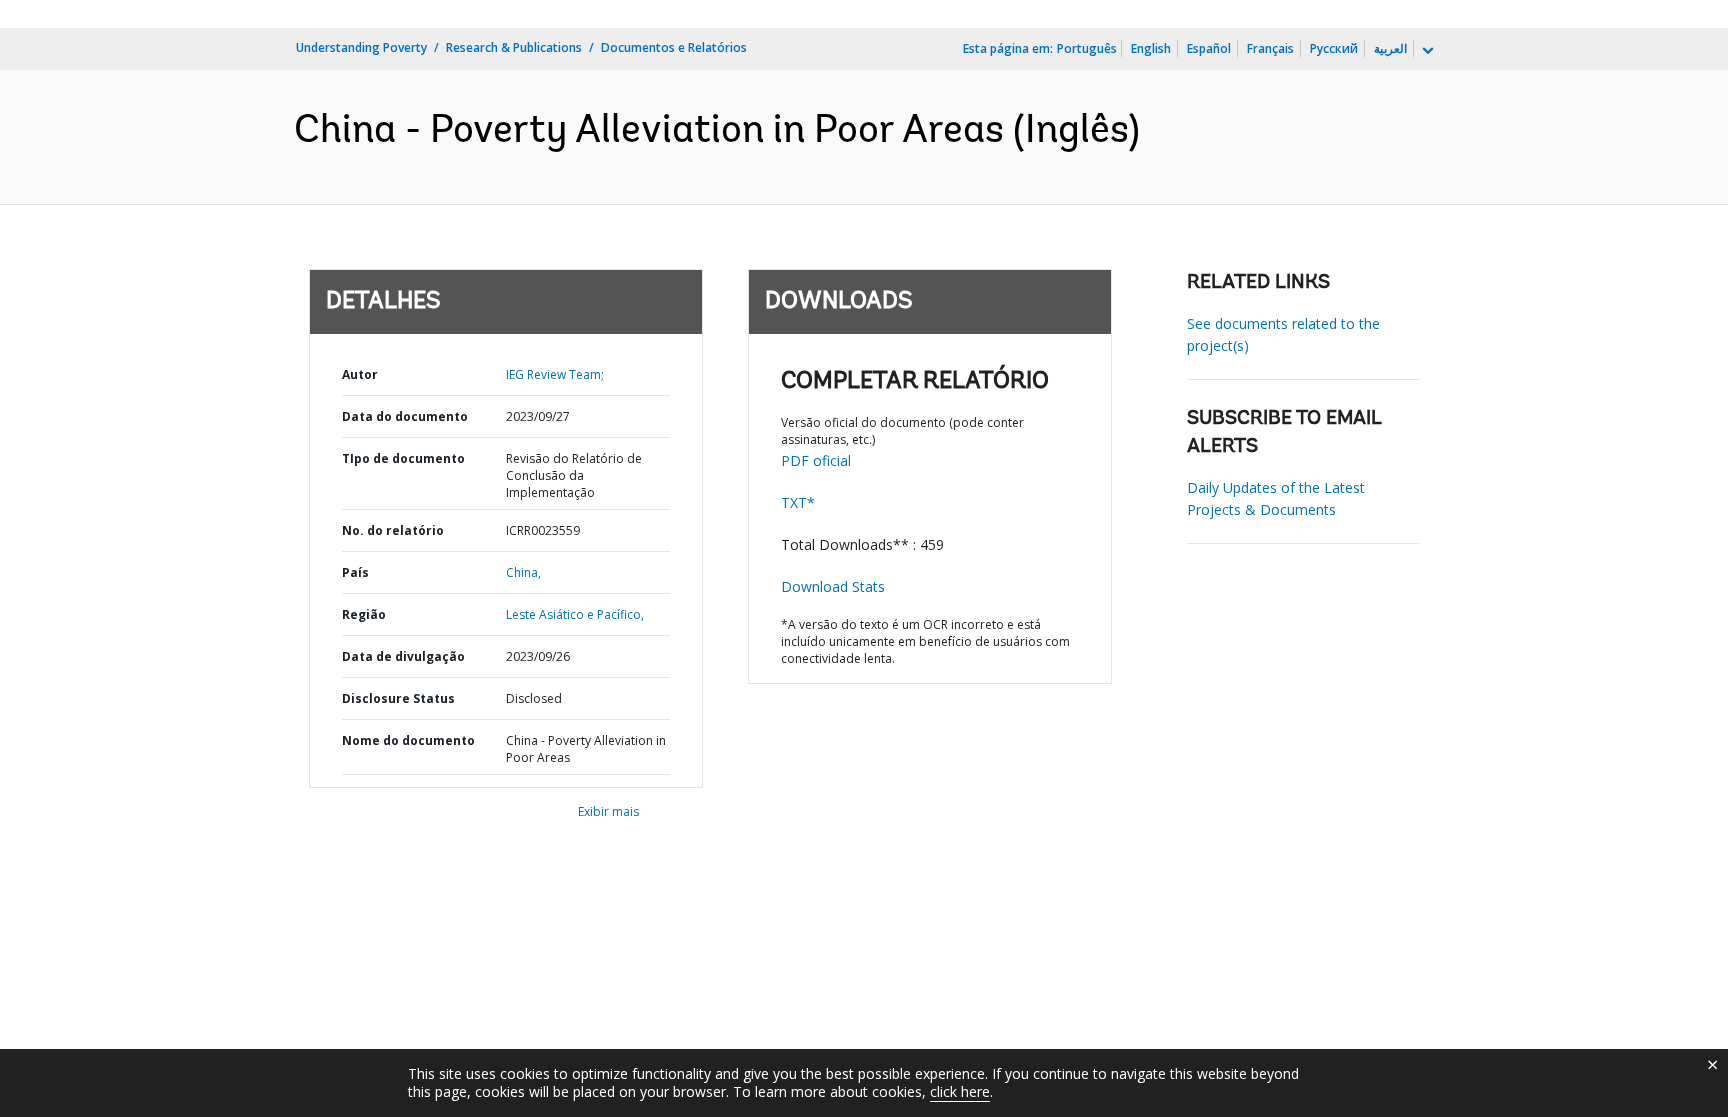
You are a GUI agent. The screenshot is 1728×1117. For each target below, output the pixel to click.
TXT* (798, 502)
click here (960, 1091)
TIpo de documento (403, 458)
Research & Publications (514, 47)
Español (1209, 48)
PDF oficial (816, 460)
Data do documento (405, 416)
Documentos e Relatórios (674, 47)
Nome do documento (408, 740)
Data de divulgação (403, 656)
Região (364, 614)
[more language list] (1426, 51)
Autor (360, 374)
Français (1270, 48)
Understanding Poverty (361, 47)
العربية (1390, 48)
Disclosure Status (398, 698)
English (1151, 48)
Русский (1334, 48)
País (355, 572)
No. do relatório (393, 530)
